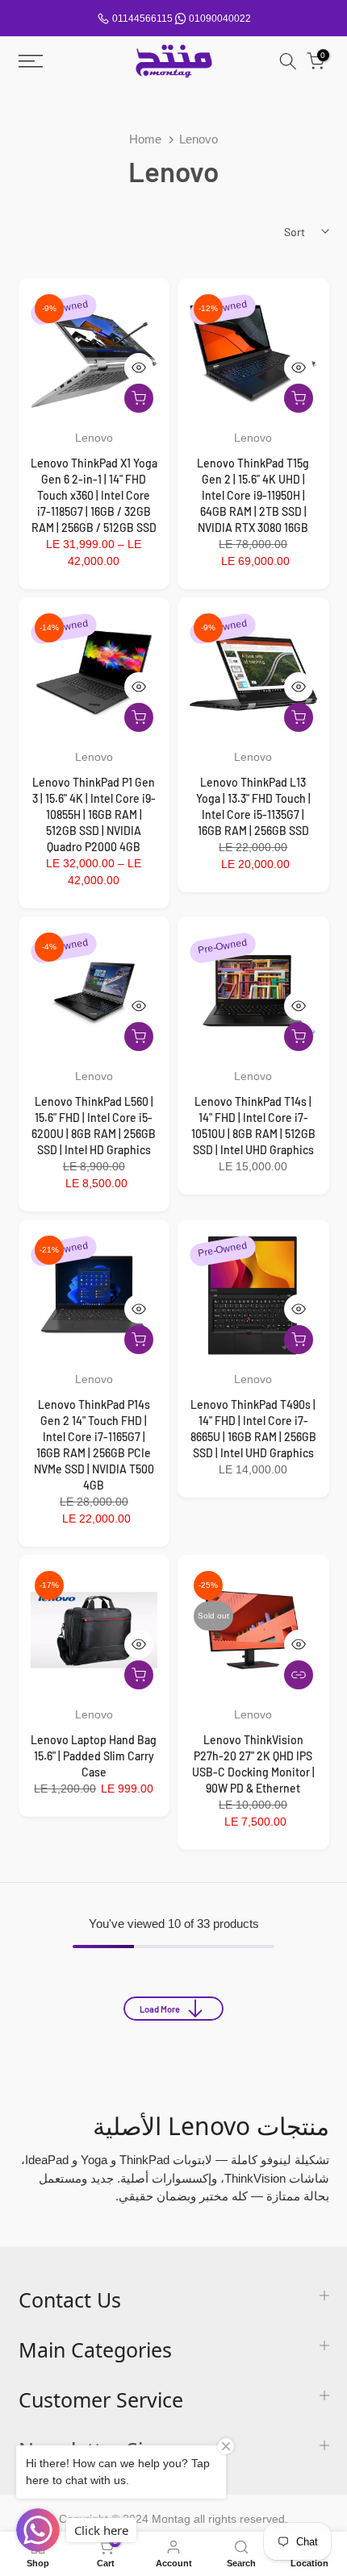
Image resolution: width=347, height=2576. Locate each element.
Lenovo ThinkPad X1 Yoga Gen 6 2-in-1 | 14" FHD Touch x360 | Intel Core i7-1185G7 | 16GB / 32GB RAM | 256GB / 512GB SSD (94, 495)
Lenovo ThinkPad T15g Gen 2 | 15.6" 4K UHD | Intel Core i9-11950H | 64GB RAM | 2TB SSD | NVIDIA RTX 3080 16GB (253, 495)
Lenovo (94, 438)
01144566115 (142, 19)
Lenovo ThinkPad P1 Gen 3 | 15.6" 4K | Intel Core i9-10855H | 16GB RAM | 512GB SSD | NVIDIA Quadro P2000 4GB (94, 814)
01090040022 (220, 19)
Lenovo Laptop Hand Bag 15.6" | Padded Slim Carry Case (94, 1756)
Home (145, 139)
